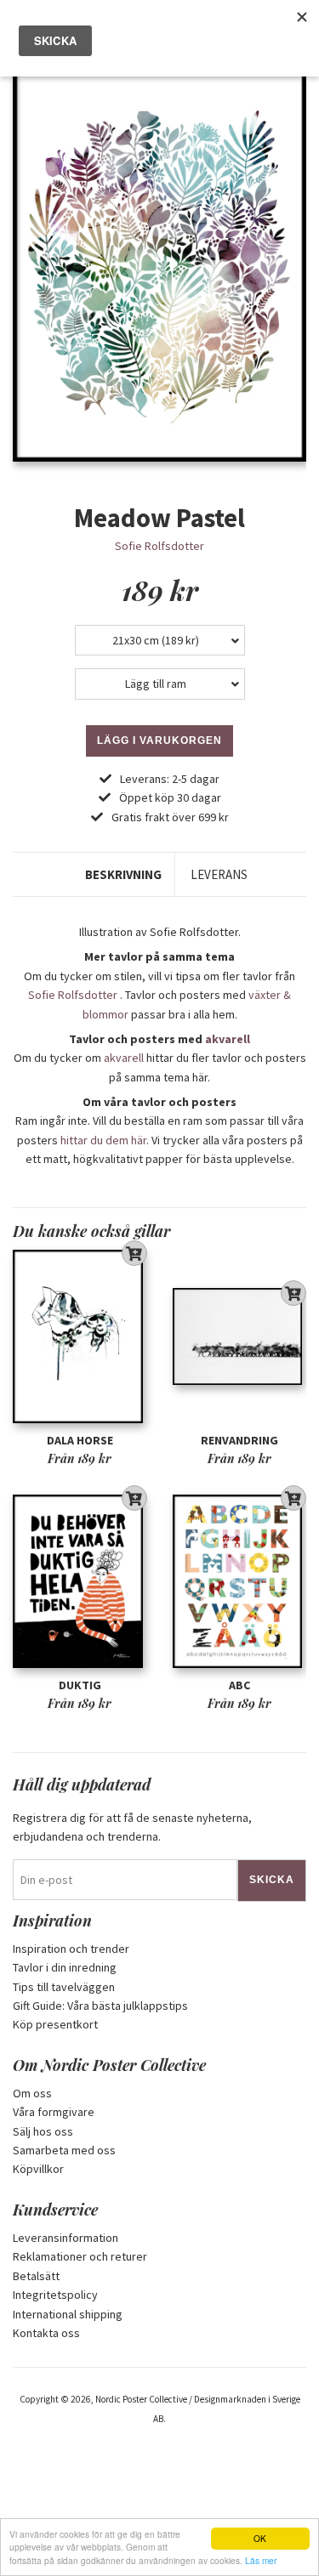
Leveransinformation (66, 2238)
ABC (239, 1685)
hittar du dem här (103, 1140)
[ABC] (240, 1582)
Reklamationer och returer (80, 2256)
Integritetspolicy (55, 2295)
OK (260, 2538)
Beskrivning (123, 874)
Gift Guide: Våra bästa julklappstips (100, 2006)
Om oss (32, 2093)
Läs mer (261, 2560)
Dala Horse (80, 1440)
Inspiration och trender (71, 1949)
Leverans (219, 874)
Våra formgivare (54, 2112)
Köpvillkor (38, 2169)
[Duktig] (80, 1582)
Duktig (80, 1685)
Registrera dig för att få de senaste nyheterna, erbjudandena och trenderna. (132, 1827)
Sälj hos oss (43, 2131)
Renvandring (239, 1440)
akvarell (228, 1039)
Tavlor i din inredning (65, 1967)
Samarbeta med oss (64, 2150)
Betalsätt (36, 2276)
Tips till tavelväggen (64, 1987)
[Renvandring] (240, 1337)
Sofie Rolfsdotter (159, 546)
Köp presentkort (55, 2024)
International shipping (68, 2314)
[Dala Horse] (80, 1337)
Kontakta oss (46, 2333)
